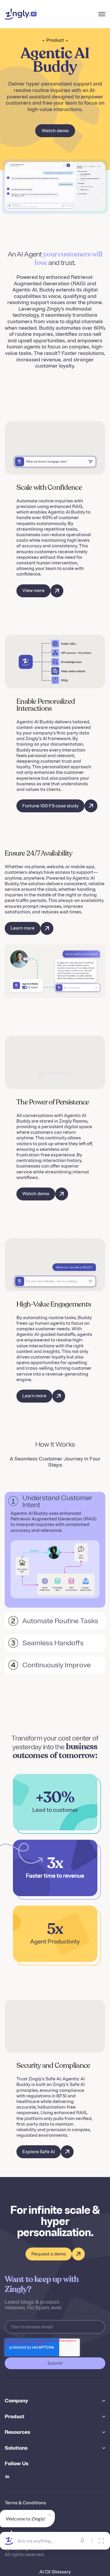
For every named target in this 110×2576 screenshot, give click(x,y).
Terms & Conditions (25, 2503)
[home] (21, 14)
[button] (102, 14)
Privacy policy (20, 2513)
